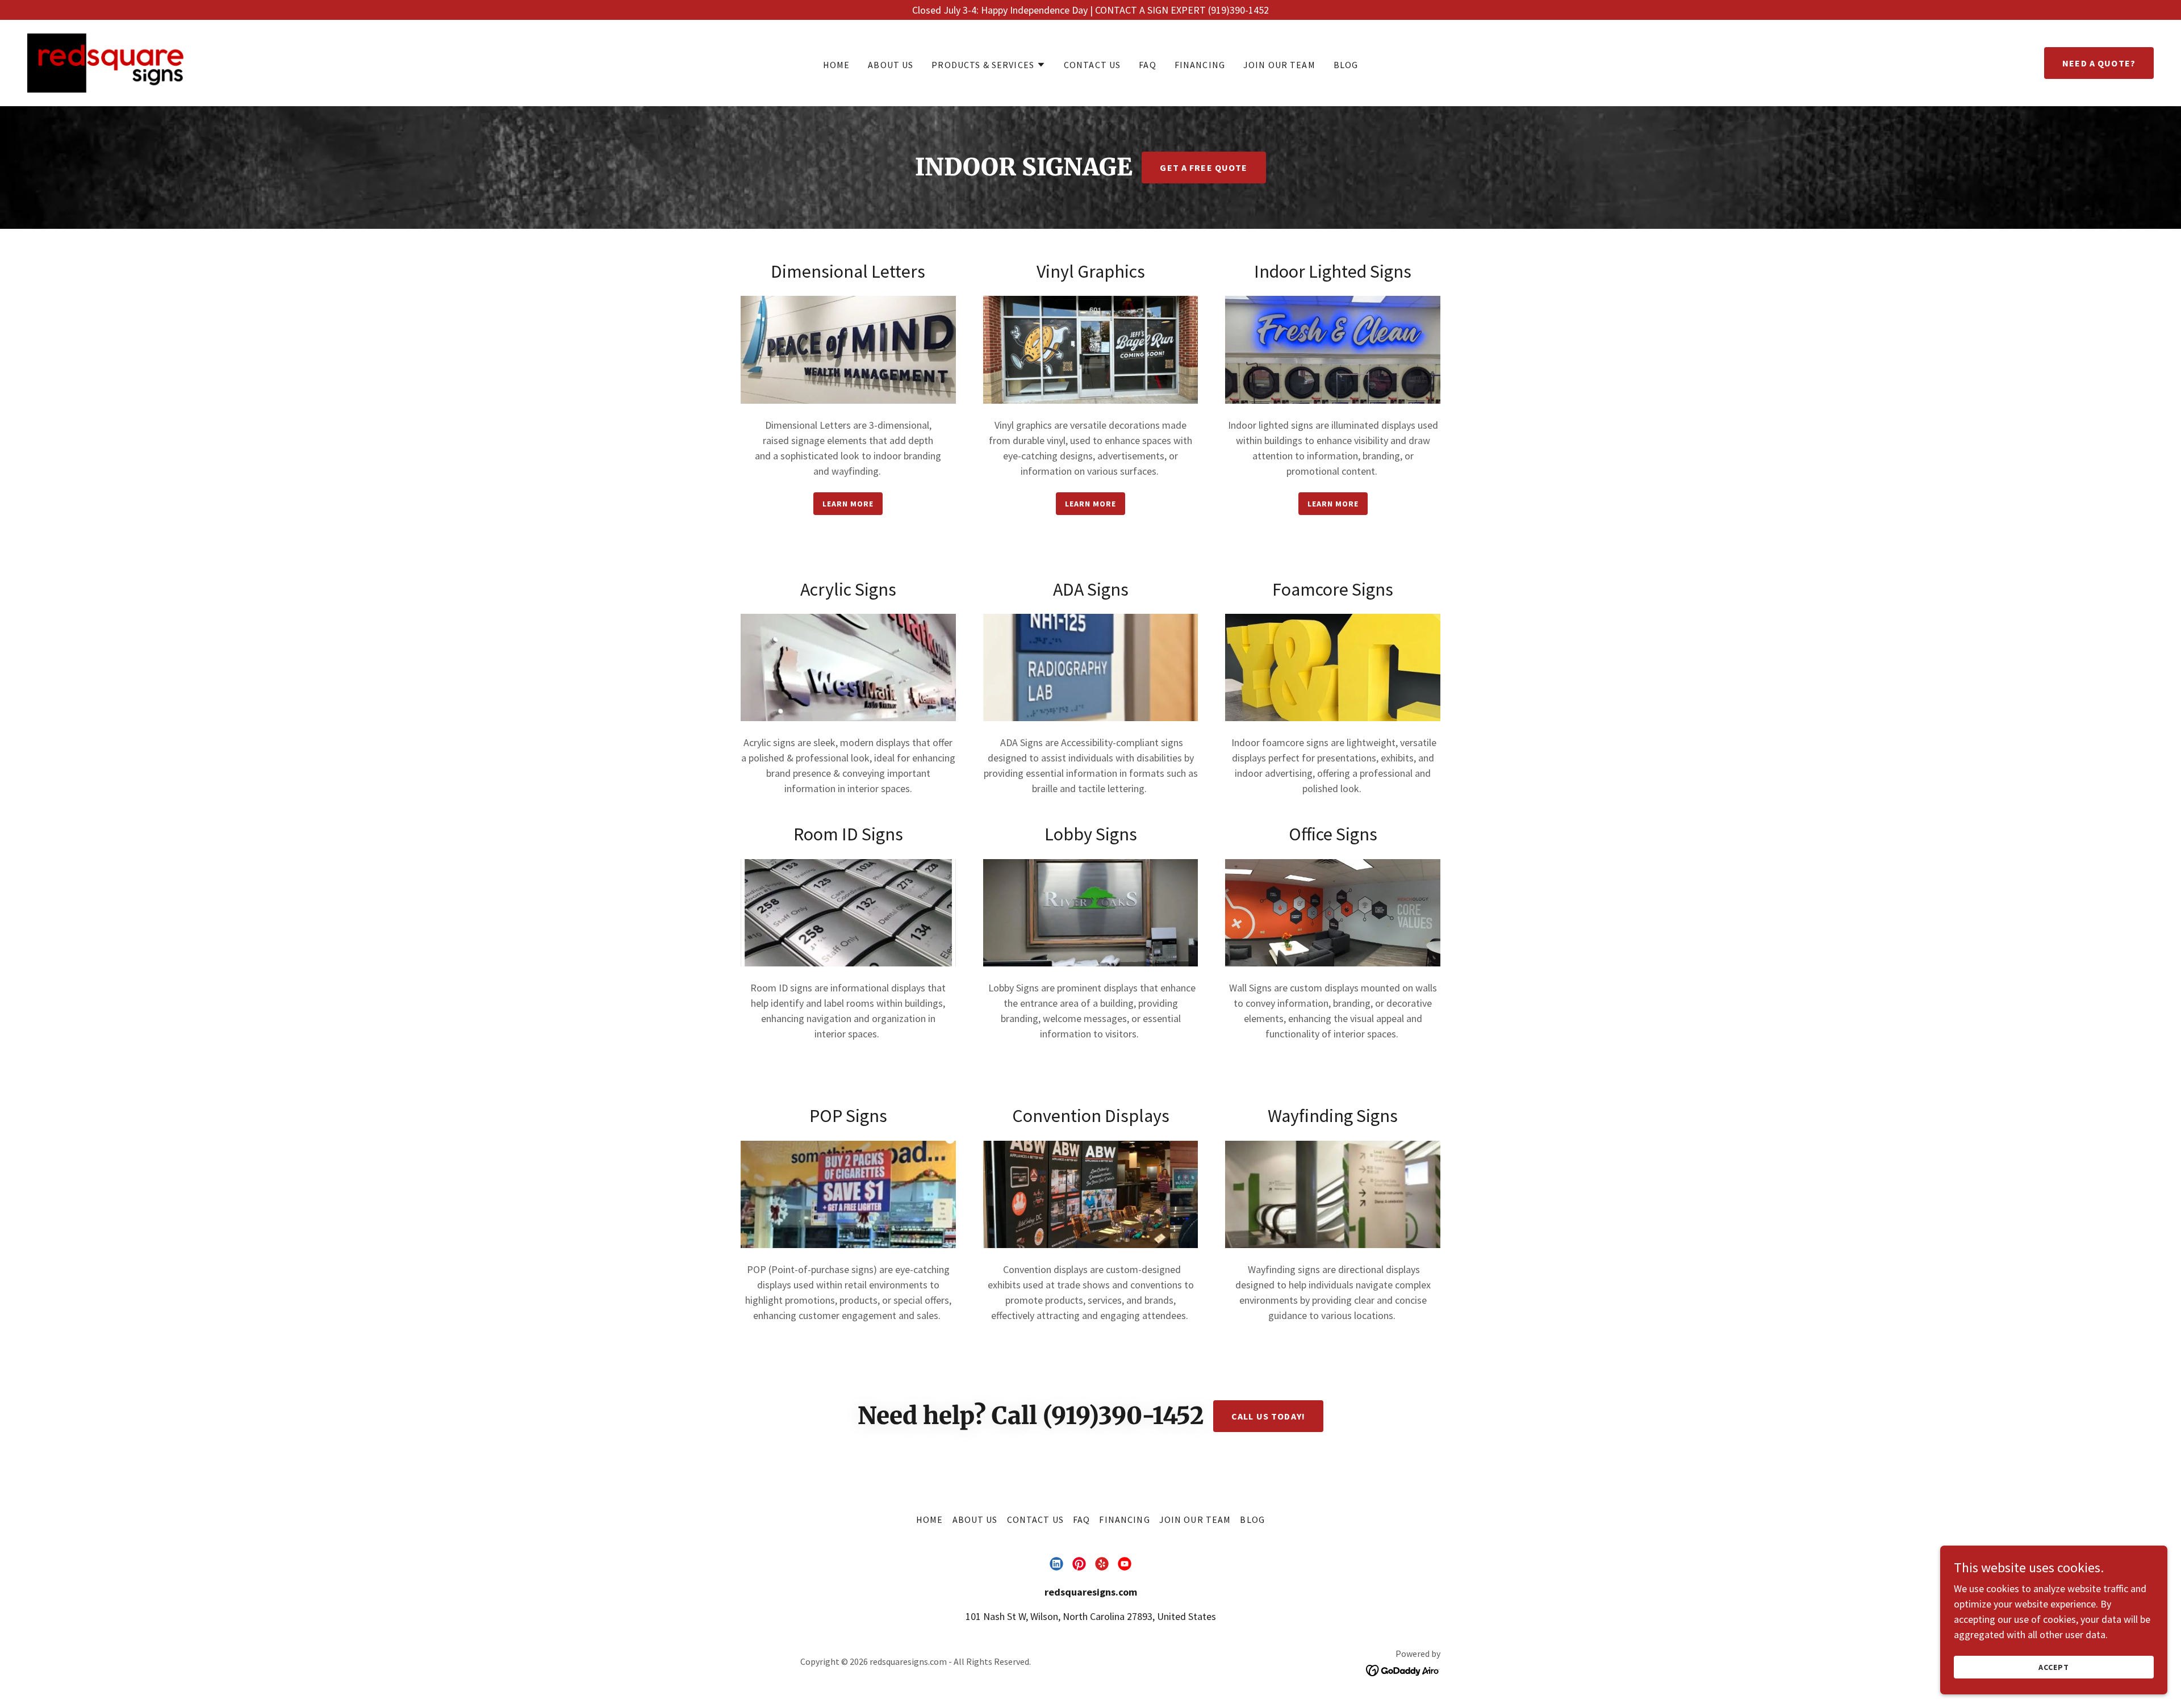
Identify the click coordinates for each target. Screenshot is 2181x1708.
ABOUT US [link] (891, 65)
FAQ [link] (1147, 65)
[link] (105, 62)
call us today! (1268, 1416)
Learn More (848, 504)
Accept (2054, 1667)
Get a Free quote (1204, 168)
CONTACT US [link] (1092, 65)
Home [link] (837, 65)
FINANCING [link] (1200, 65)
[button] (989, 65)
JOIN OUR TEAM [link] (1279, 65)
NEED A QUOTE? (2099, 63)
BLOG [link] (1346, 65)
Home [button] (930, 1519)
